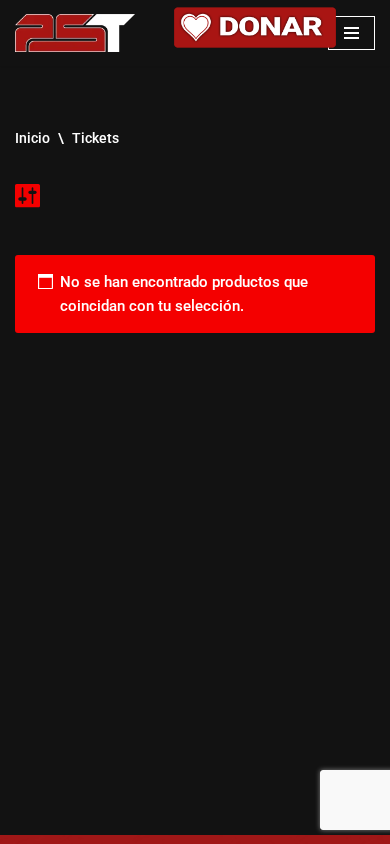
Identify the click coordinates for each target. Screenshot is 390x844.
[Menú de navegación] (351, 33)
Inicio (32, 138)
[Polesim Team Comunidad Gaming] (75, 33)
